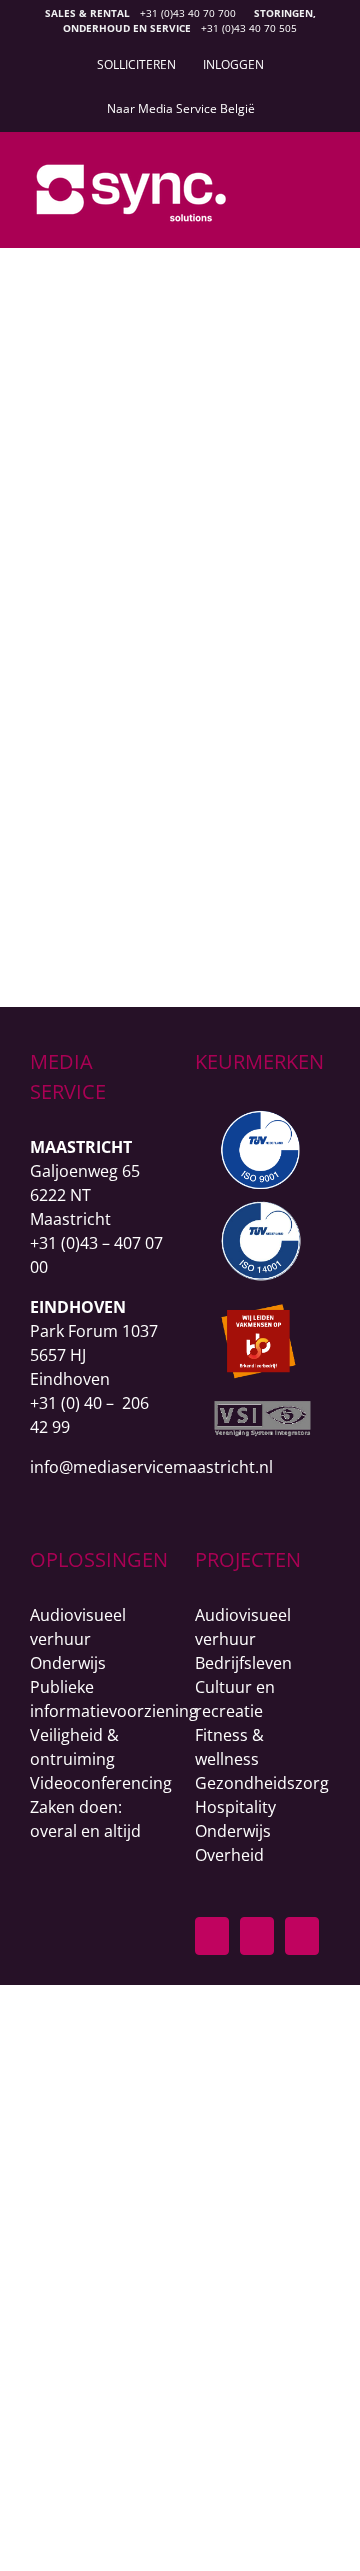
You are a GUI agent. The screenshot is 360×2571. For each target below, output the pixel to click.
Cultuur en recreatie (168, 556)
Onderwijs (68, 1663)
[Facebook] (212, 1936)
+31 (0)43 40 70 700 (188, 13)
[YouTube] (302, 1936)
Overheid (229, 1855)
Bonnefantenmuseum (168, 524)
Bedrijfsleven (243, 1663)
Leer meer (168, 890)
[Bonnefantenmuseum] (167, 310)
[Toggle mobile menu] (322, 180)
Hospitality (235, 1807)
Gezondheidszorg (262, 1783)
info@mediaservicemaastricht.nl (151, 1467)
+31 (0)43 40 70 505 (249, 28)
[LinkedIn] (257, 1936)
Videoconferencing (101, 1783)
